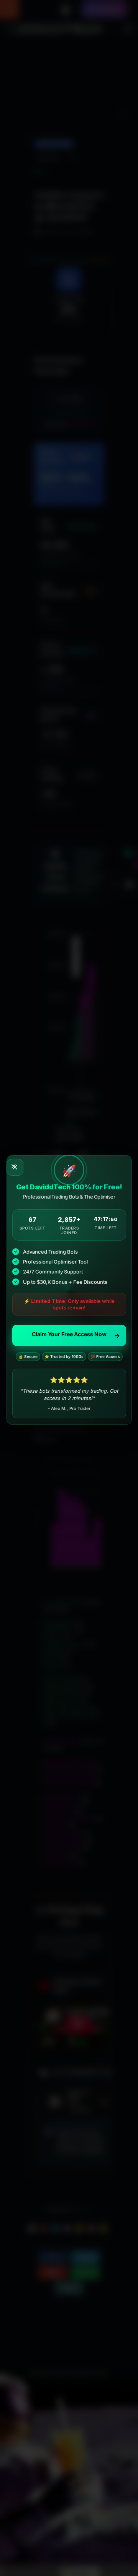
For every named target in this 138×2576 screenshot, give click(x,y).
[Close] (15, 1167)
